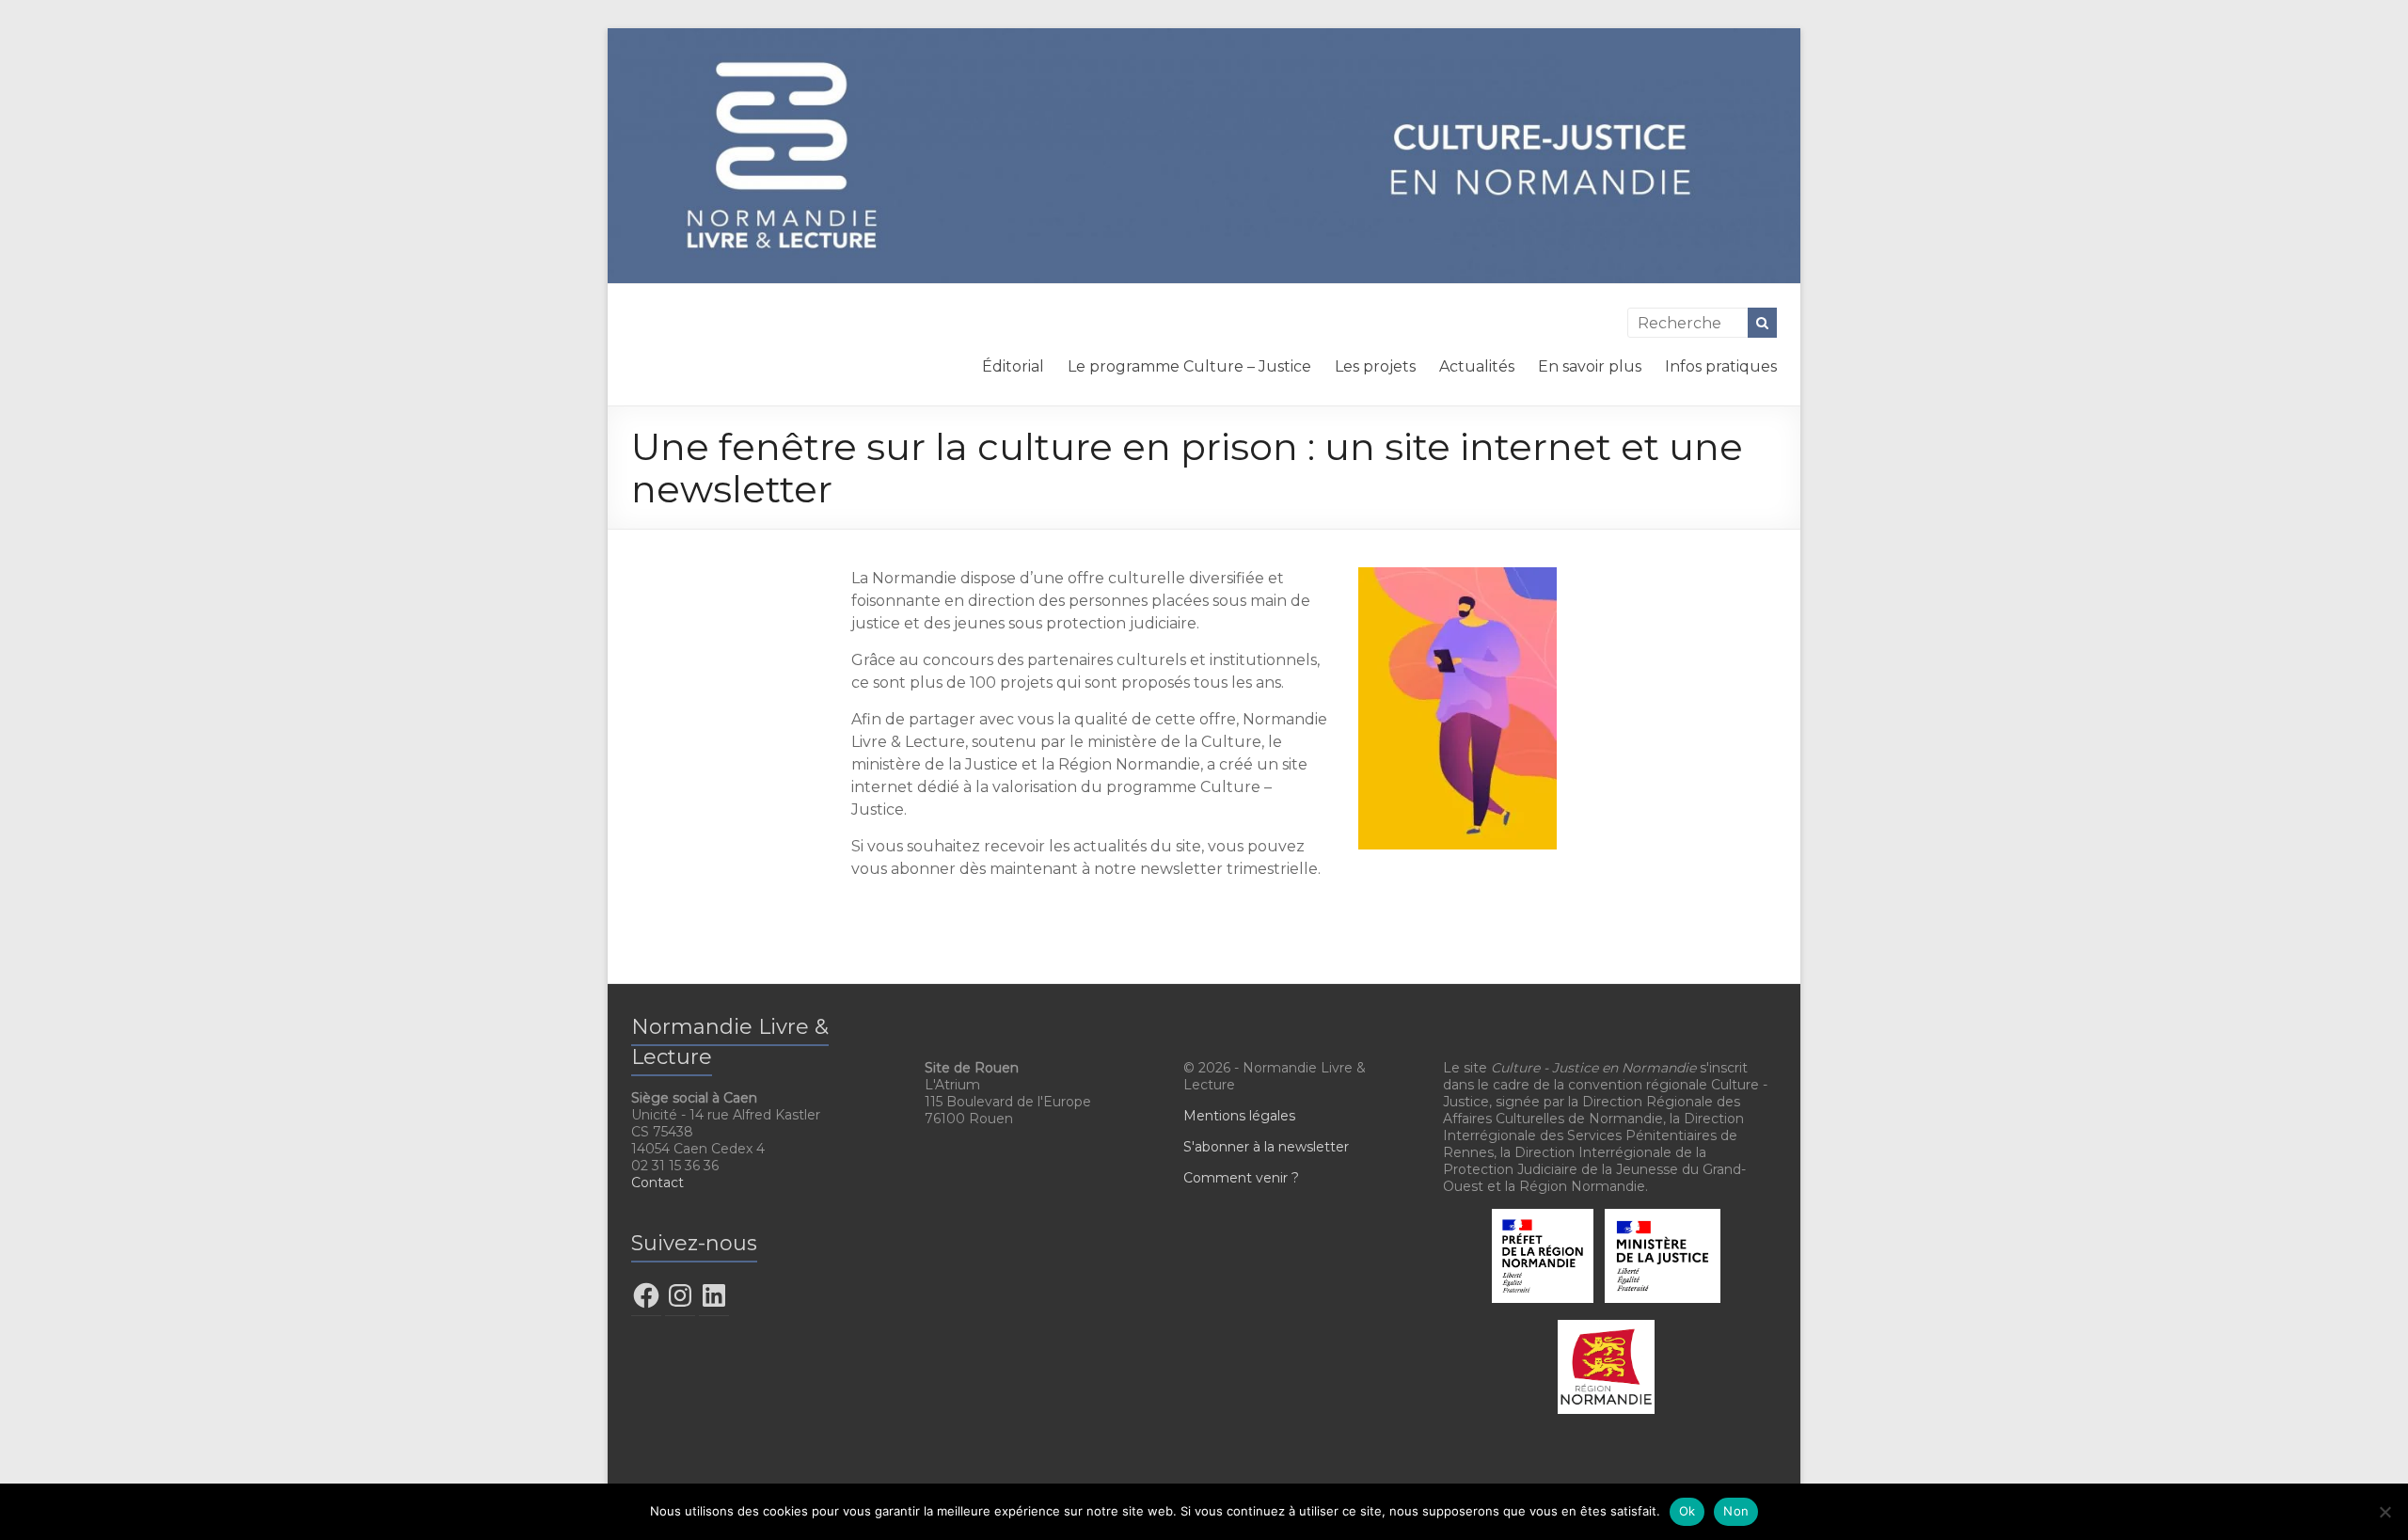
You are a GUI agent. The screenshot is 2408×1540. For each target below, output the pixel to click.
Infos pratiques (1721, 366)
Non (1736, 1511)
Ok (1687, 1511)
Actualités (1477, 366)
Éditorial (1013, 366)
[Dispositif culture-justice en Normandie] (1204, 37)
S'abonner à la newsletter (1266, 1147)
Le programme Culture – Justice (1189, 366)
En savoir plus (1590, 366)
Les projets (1375, 366)
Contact (657, 1183)
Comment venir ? (1241, 1178)
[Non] (2384, 1512)
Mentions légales (1239, 1116)
